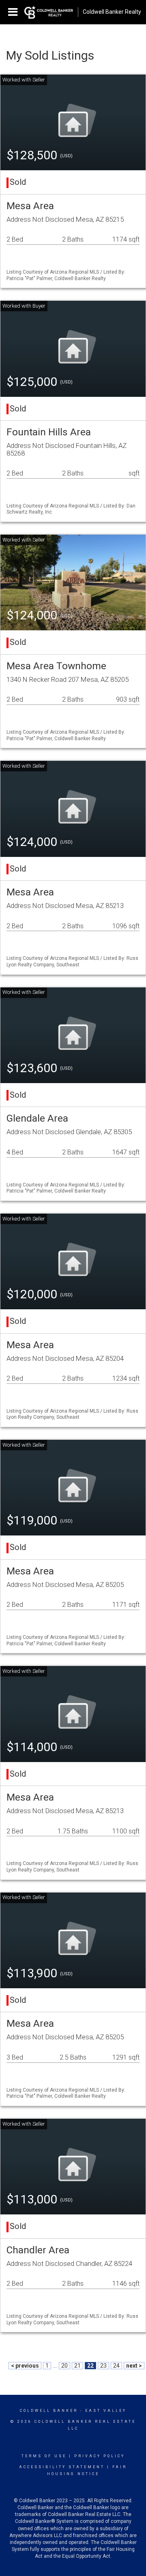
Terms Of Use (44, 2456)
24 (116, 2366)
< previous (25, 2366)
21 (77, 2366)
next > (134, 2366)
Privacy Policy (100, 2456)
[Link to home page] (49, 12)
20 (64, 2366)
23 (103, 2366)
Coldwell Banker (49, 2411)
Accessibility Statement (62, 2467)
